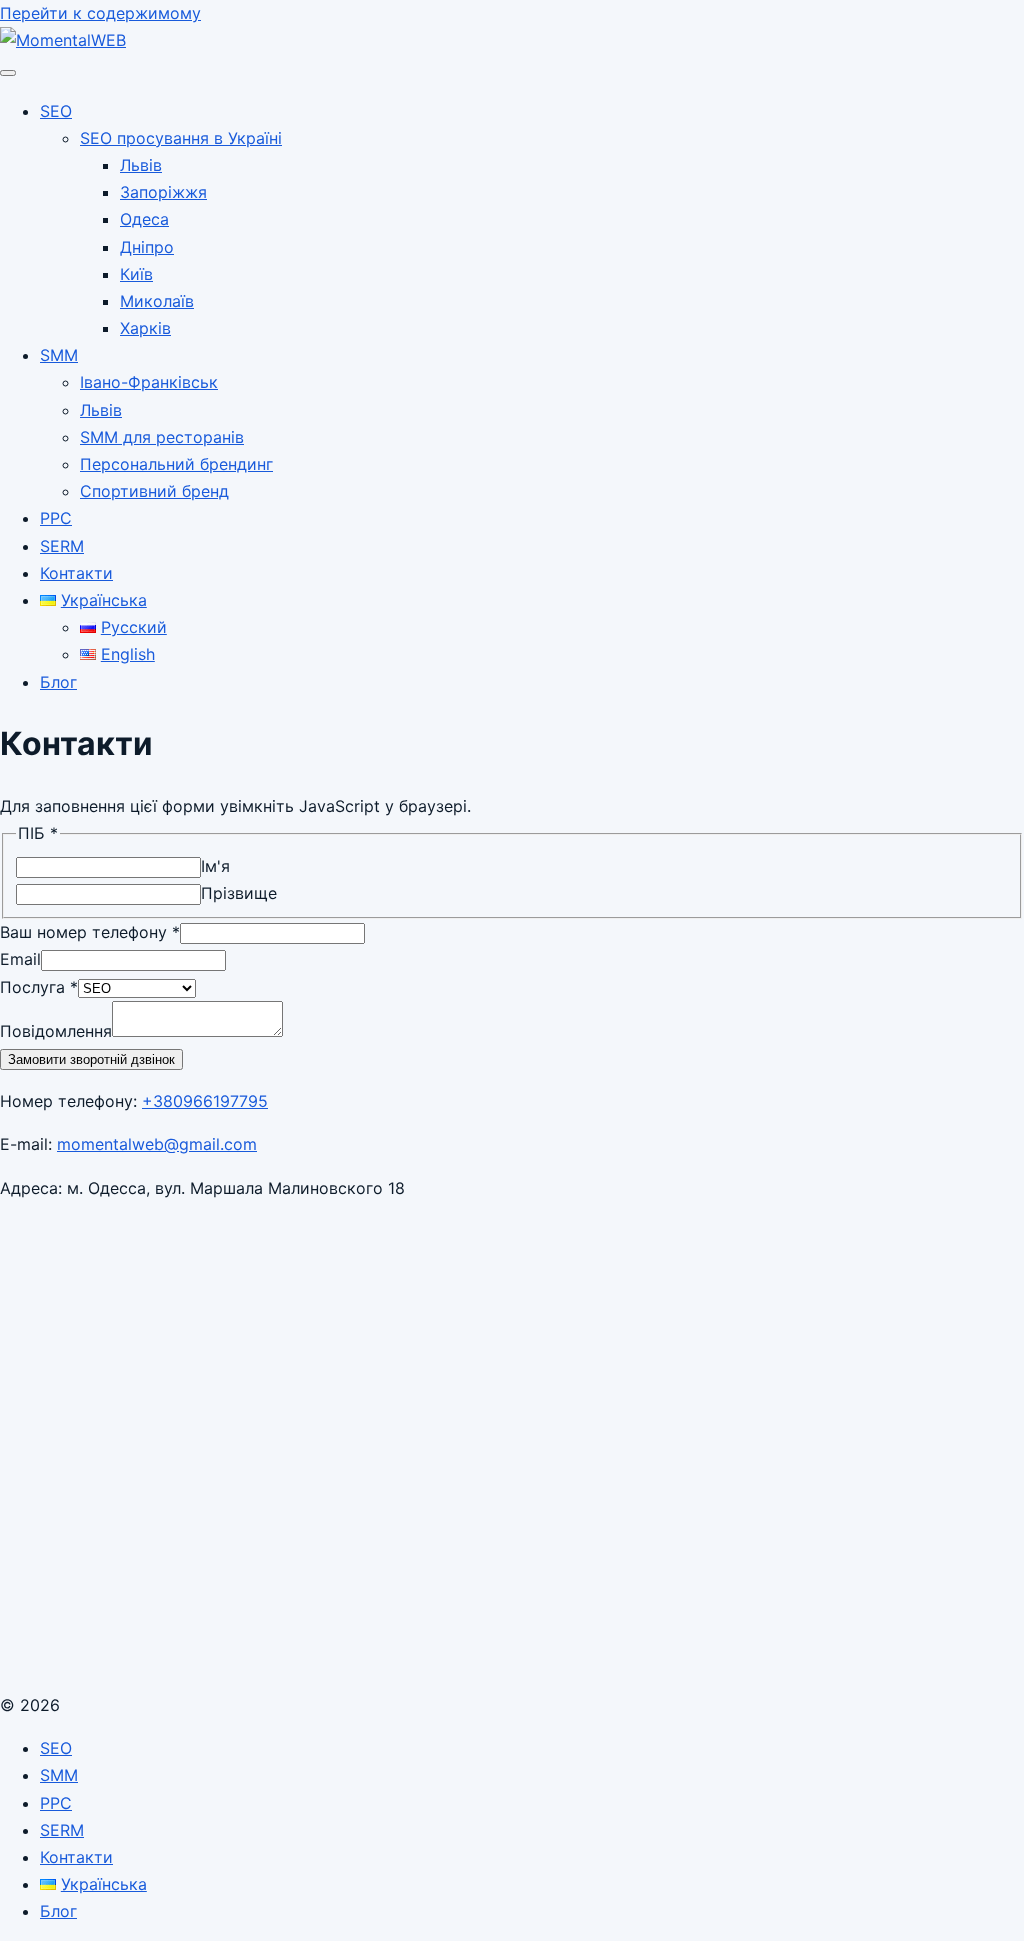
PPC (56, 518)
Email (20, 959)
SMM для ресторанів (162, 437)
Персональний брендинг (176, 464)
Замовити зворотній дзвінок (91, 1059)
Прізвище (239, 893)
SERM (62, 546)
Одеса (144, 219)
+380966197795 (205, 1101)
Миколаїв (157, 301)
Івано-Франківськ (149, 382)
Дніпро (147, 247)
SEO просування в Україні (181, 138)
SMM (59, 355)
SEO (56, 111)
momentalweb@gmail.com (157, 1144)
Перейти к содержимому (100, 13)
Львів (141, 165)
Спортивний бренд (154, 491)
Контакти (76, 573)
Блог (58, 682)
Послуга (39, 987)
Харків (145, 328)
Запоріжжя (163, 192)
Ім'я (215, 866)
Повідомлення (56, 1031)
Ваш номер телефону (90, 932)
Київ (136, 274)
